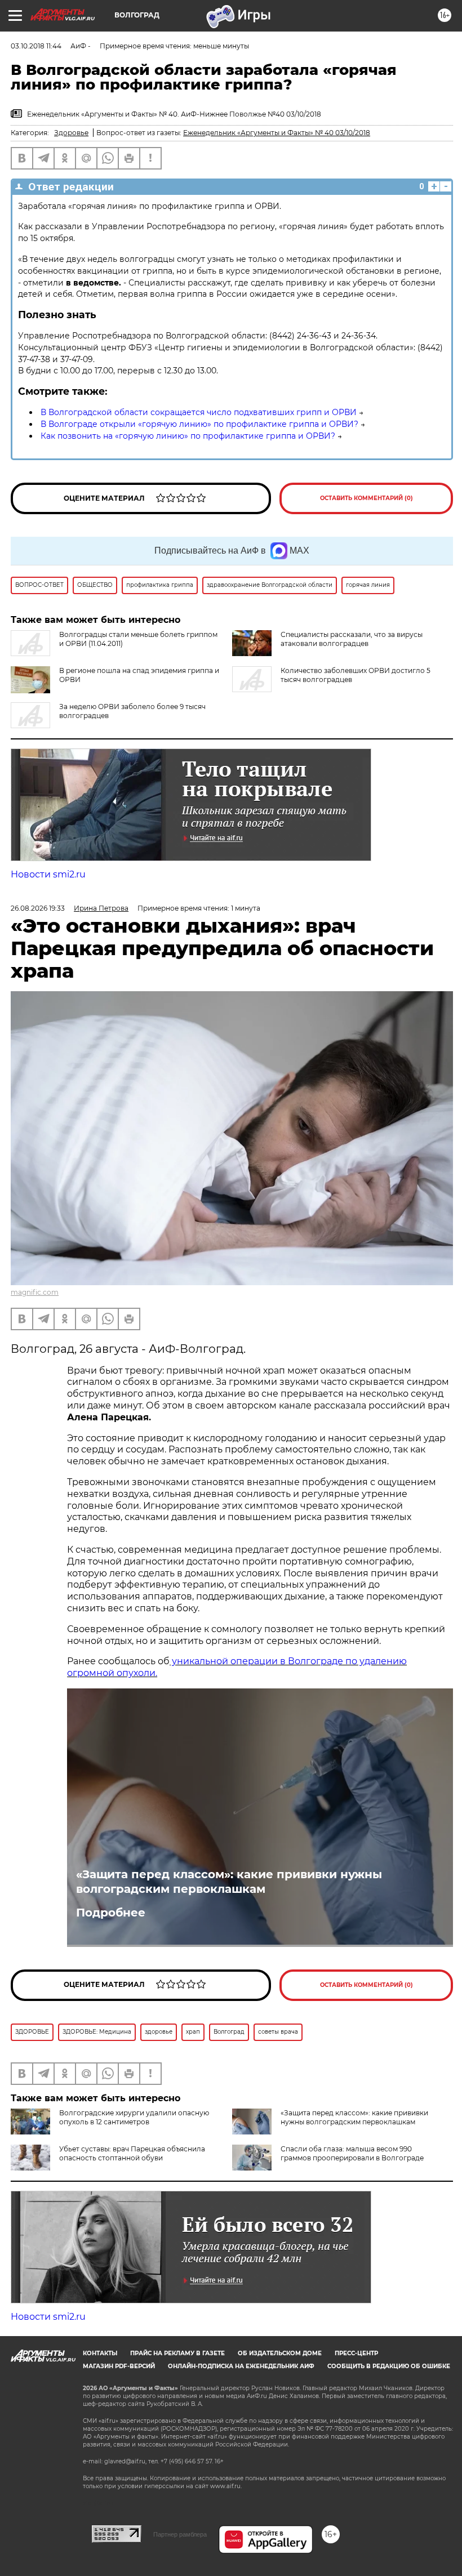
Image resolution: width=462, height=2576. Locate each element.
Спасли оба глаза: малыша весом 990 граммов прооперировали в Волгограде (352, 2153)
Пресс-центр (356, 2353)
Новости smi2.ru (48, 874)
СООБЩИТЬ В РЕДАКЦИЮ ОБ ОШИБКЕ (389, 2366)
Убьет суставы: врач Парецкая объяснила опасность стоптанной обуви (132, 2153)
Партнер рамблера (180, 2534)
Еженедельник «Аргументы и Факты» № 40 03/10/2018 (277, 133)
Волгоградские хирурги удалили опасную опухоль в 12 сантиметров (134, 2117)
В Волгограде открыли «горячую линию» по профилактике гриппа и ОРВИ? (199, 424)
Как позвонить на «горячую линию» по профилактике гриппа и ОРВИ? (188, 436)
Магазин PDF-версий (119, 2366)
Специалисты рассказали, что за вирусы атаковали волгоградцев (352, 639)
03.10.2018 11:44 (36, 46)
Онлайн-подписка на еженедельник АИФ (241, 2366)
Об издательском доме (280, 2353)
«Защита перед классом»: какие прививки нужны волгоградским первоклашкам (229, 1882)
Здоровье (71, 133)
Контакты (100, 2353)
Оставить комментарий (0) (367, 498)
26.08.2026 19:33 (38, 908)
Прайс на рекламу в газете (177, 2353)
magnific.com (35, 1292)
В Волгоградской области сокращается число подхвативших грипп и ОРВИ (199, 412)
